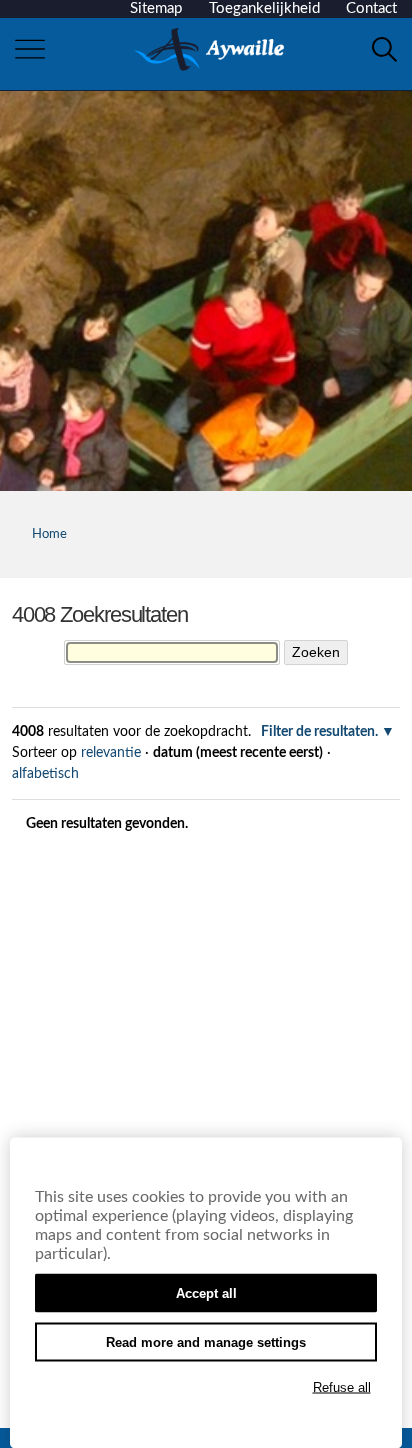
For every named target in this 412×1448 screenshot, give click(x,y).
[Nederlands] (209, 49)
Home (49, 534)
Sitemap (156, 8)
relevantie (111, 753)
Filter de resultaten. (319, 732)
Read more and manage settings (206, 1342)
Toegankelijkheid (264, 8)
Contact (371, 8)
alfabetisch (45, 774)
